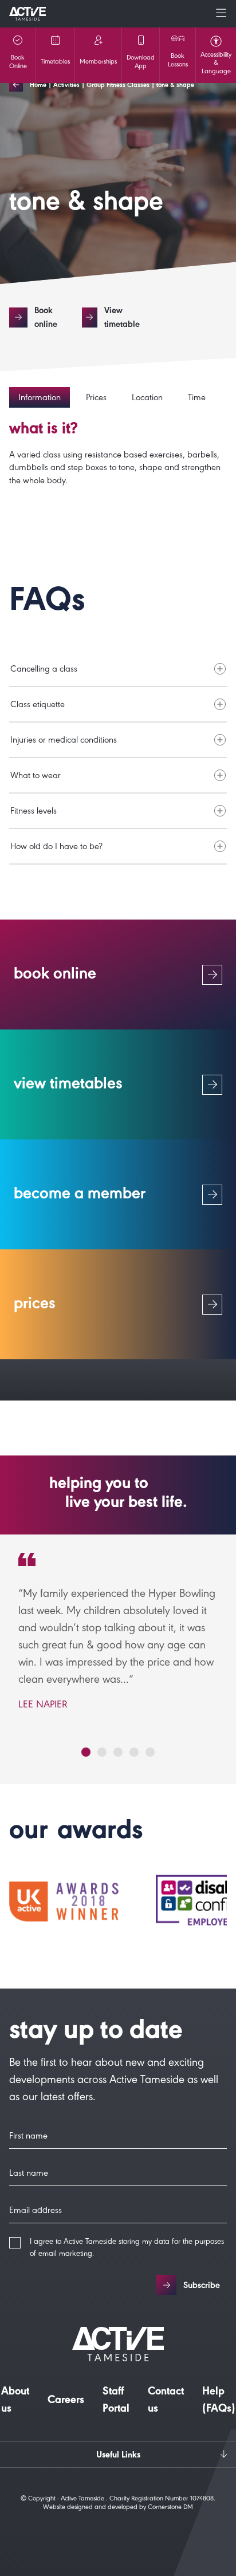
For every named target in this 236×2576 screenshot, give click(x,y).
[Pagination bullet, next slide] (86, 1752)
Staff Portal (116, 2401)
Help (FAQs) (219, 2401)
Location (147, 399)
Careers (66, 2401)
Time (197, 399)
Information (40, 399)
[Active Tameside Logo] (27, 14)
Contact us (166, 2401)
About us (15, 2401)
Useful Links (118, 2456)
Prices (96, 399)
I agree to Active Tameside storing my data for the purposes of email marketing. (127, 2249)
